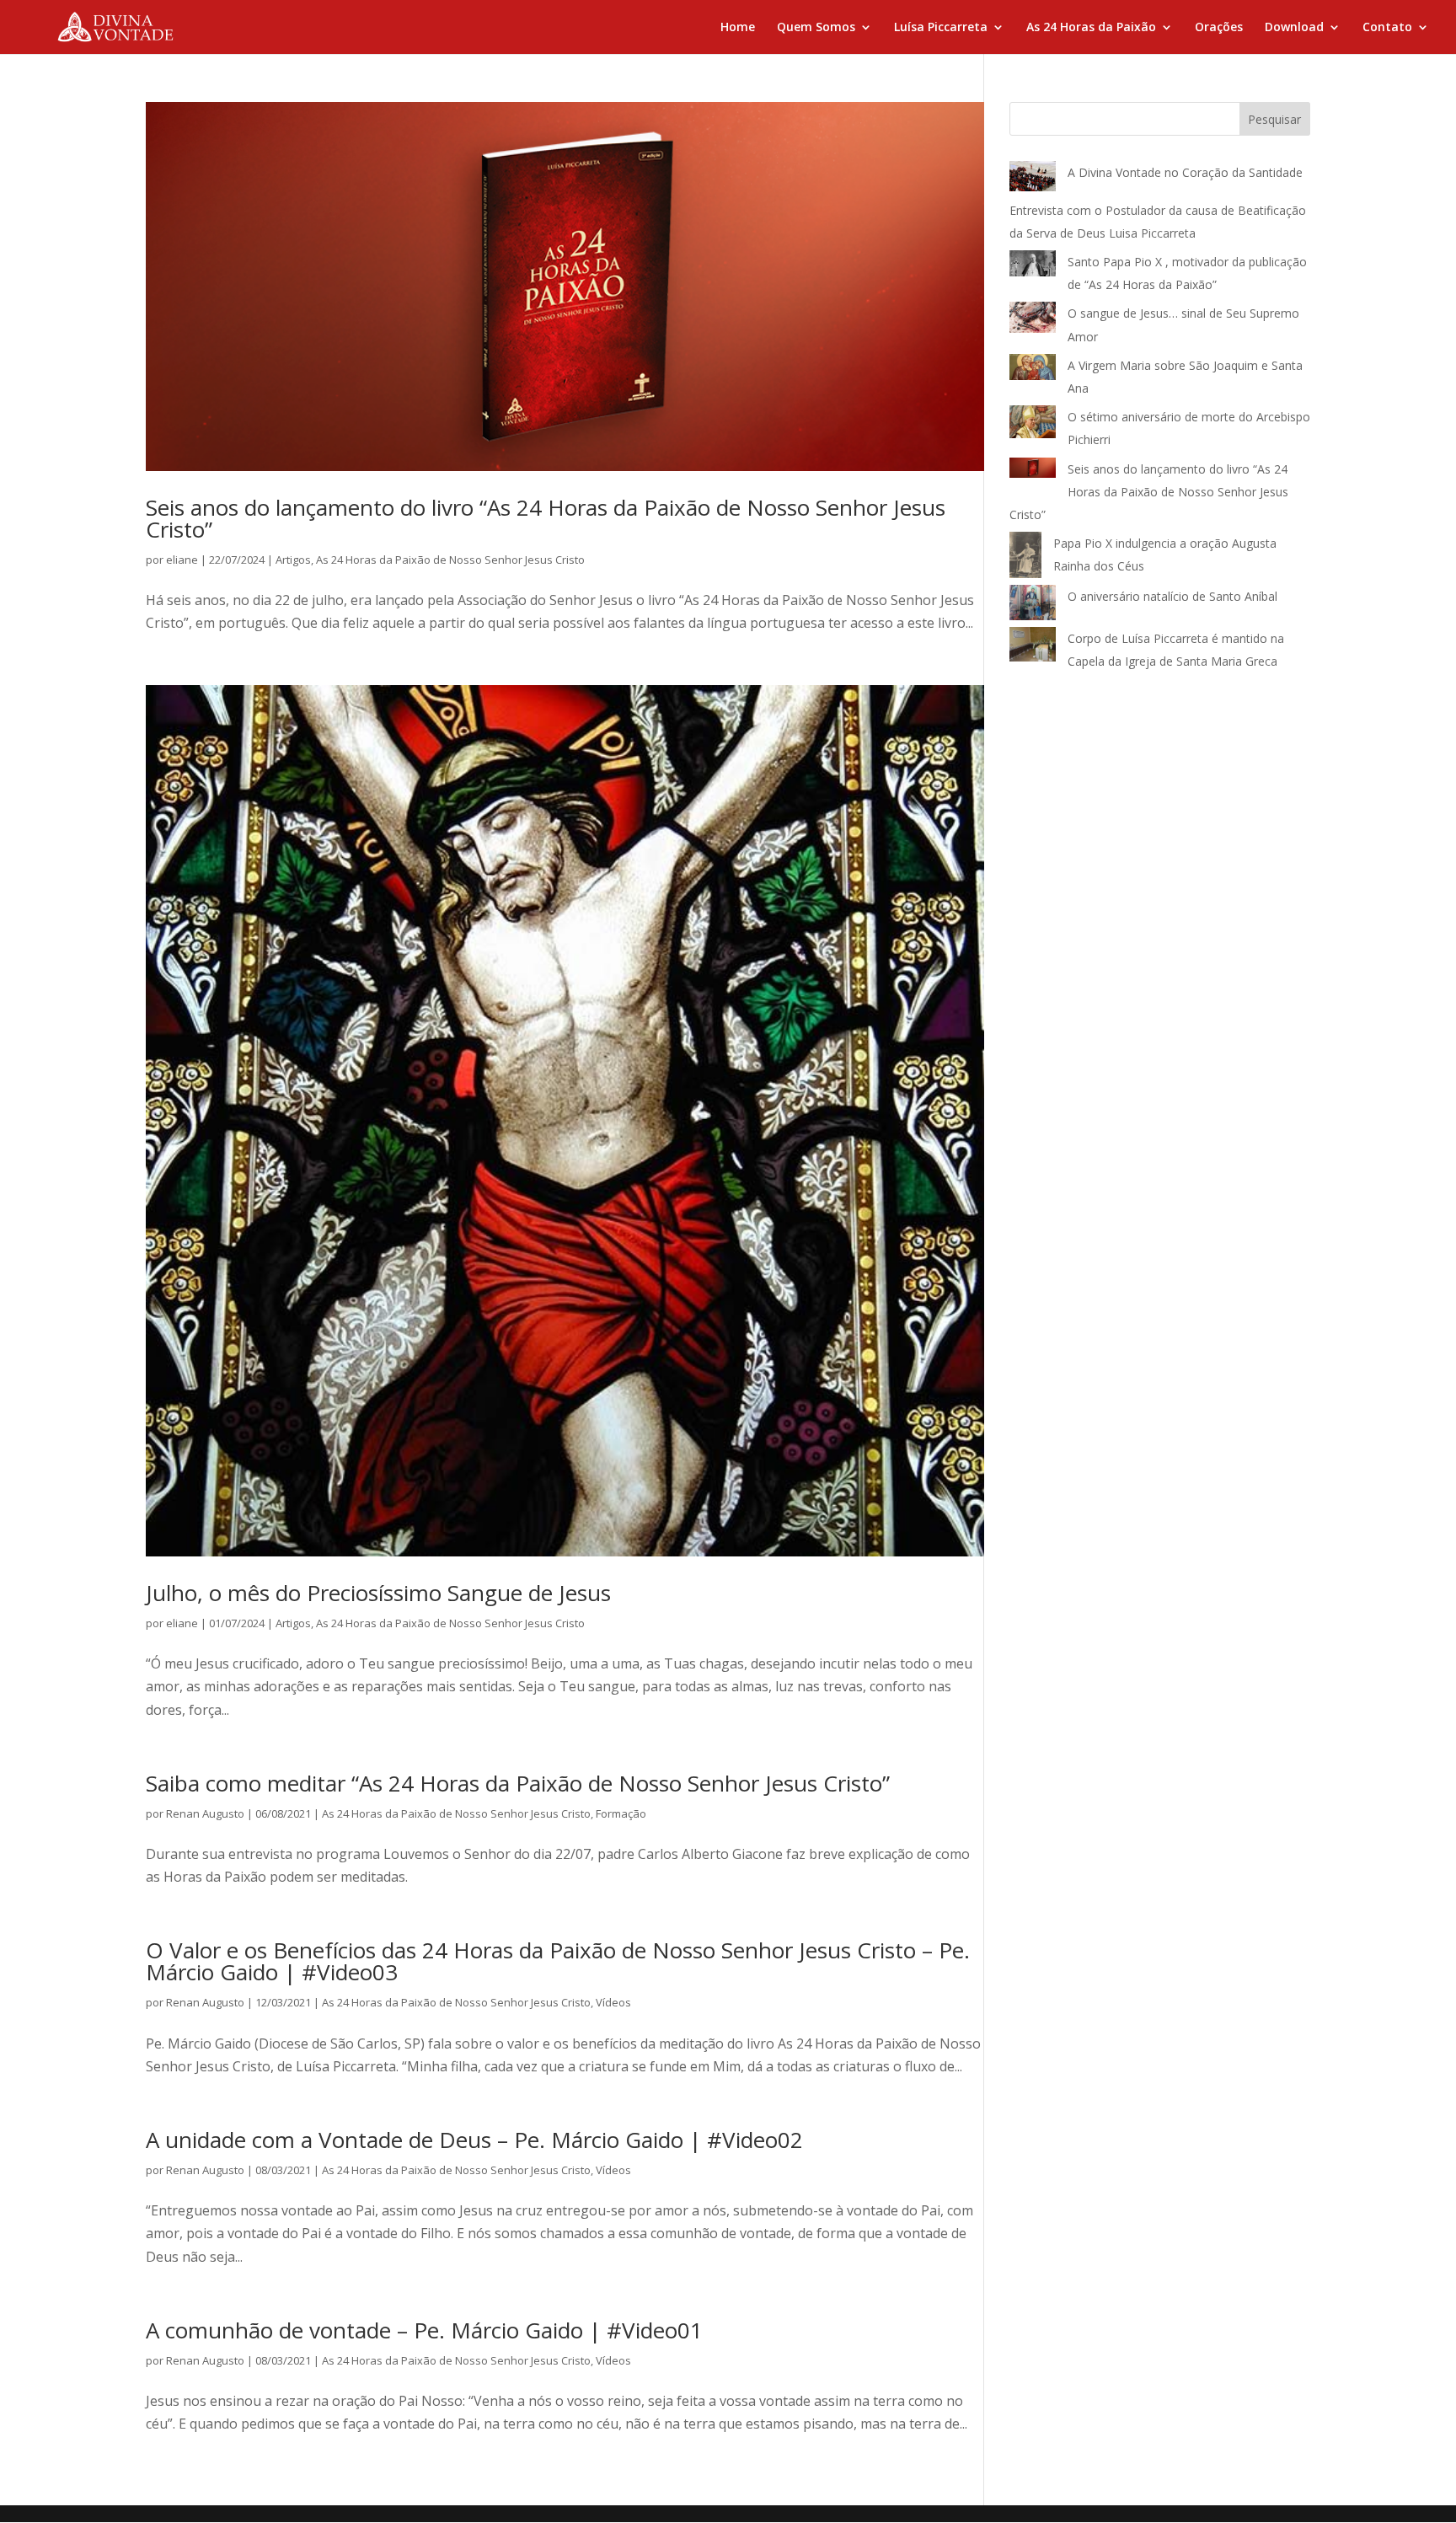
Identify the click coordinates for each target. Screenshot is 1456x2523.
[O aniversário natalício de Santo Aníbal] (1033, 605)
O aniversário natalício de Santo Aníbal (1174, 596)
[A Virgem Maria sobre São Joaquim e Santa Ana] (1033, 371)
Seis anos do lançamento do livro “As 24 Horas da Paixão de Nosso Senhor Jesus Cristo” (546, 518)
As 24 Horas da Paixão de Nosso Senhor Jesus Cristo (450, 560)
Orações (1219, 28)
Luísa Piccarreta (941, 28)
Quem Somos (816, 28)
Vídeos (613, 2002)
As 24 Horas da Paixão (1091, 28)
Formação (621, 1813)
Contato (1387, 28)
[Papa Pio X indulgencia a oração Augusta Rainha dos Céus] (1025, 558)
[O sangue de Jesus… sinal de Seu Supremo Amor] (1033, 321)
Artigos (293, 560)
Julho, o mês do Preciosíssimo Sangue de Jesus (378, 1593)
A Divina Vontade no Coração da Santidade (1185, 172)
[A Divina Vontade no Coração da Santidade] (1033, 180)
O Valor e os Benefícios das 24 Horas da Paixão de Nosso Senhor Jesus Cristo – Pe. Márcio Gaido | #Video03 (558, 1961)
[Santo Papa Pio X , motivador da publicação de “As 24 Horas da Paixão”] (1033, 267)
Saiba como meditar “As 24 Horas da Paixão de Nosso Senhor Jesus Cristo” (518, 1783)
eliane (182, 560)
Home (738, 28)
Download (1294, 28)
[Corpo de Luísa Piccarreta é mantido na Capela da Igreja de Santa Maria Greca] (1033, 648)
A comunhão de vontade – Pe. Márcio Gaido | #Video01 (424, 2330)
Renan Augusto (205, 1813)
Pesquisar (1274, 119)
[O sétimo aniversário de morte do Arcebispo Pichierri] (1033, 425)
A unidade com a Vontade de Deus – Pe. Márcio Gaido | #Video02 (474, 2140)
